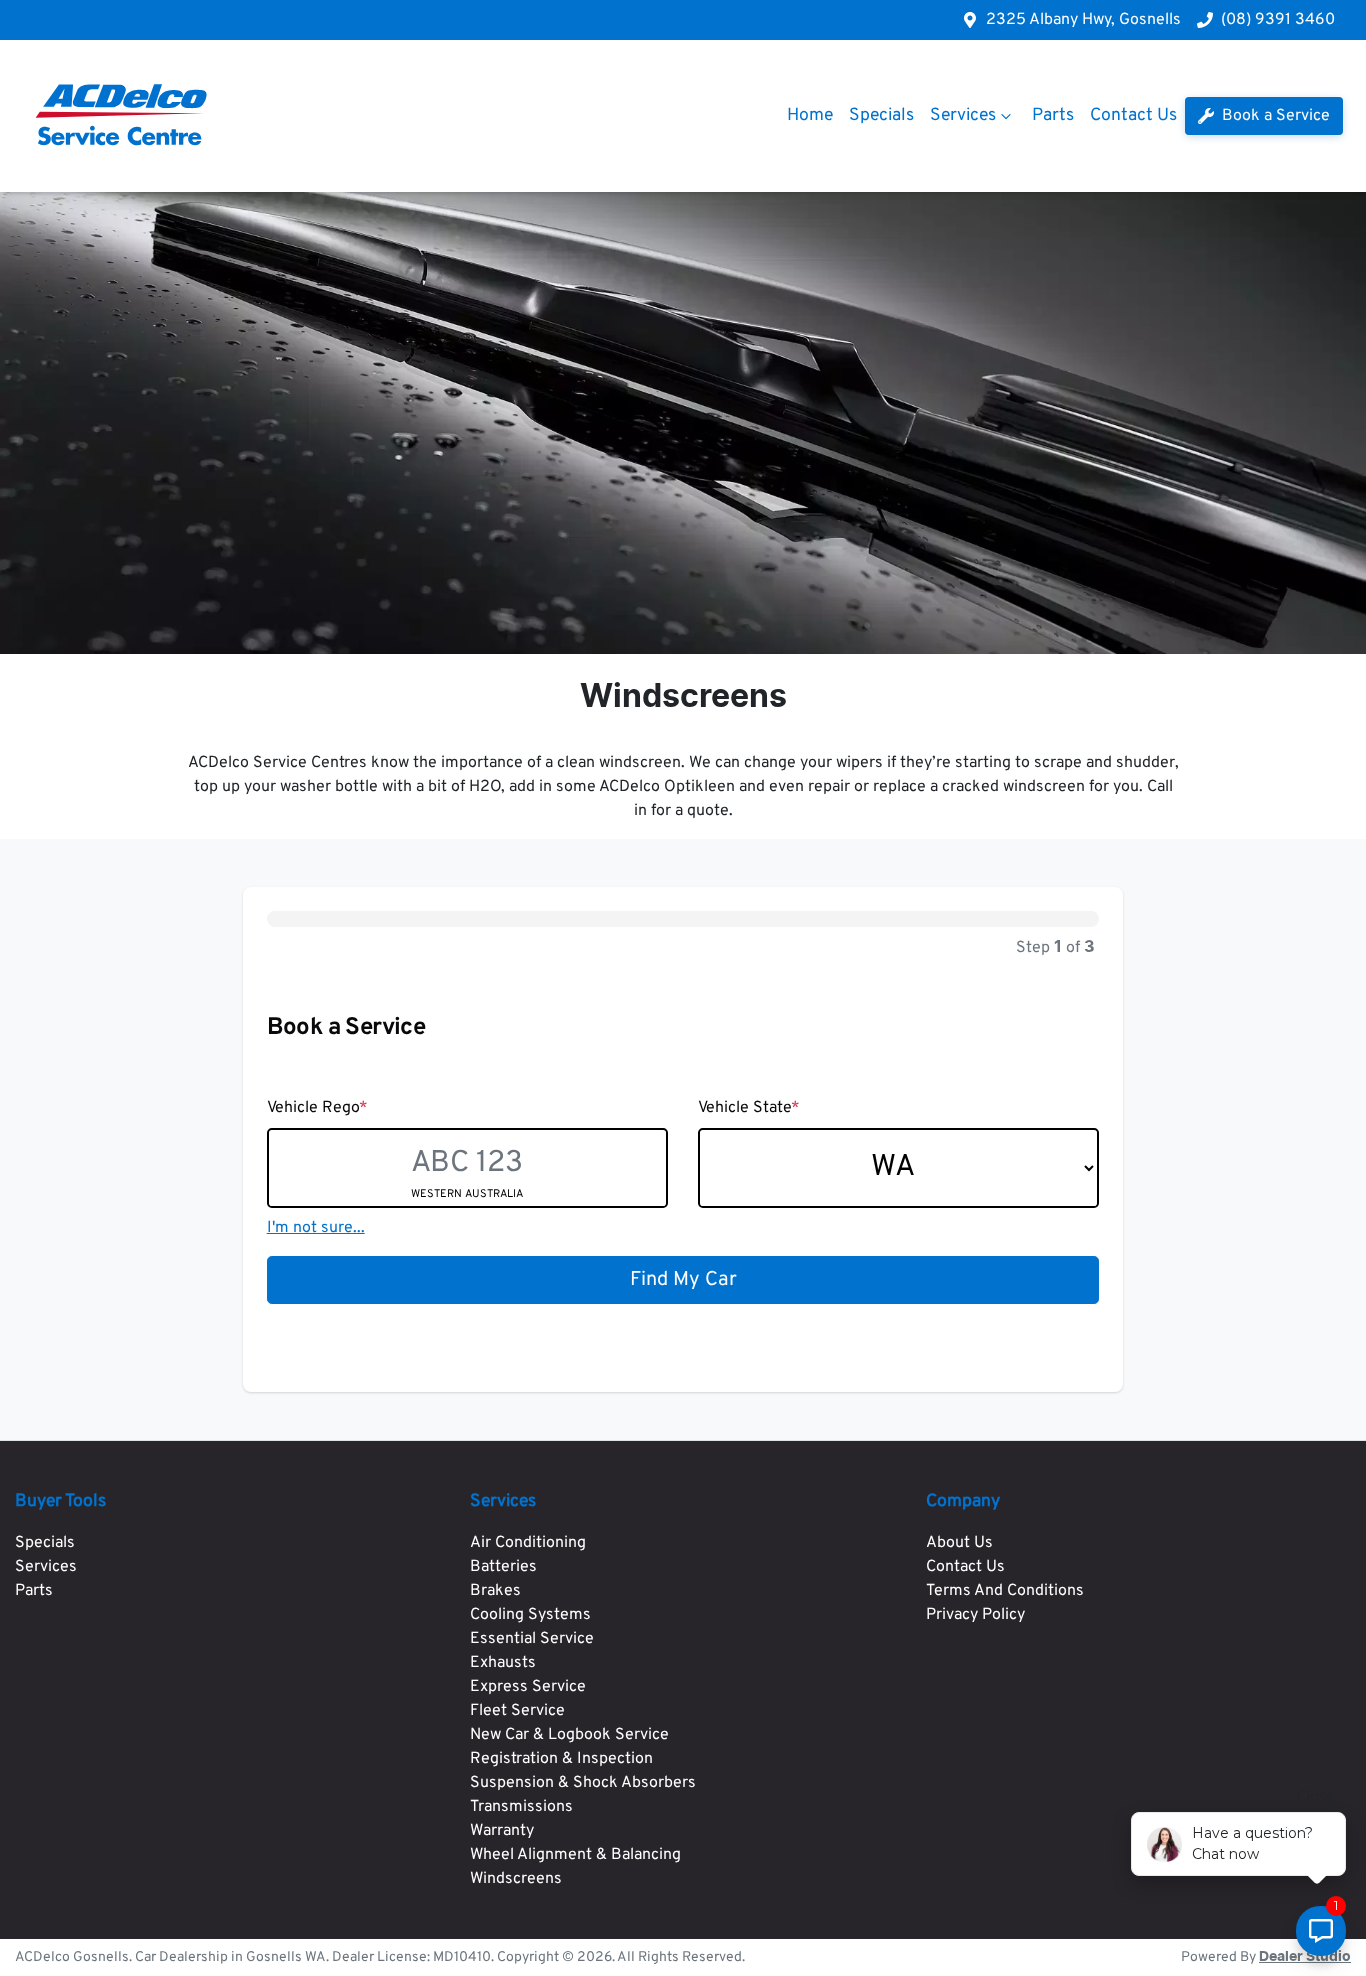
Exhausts (503, 1663)
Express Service (528, 1687)
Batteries (503, 1567)
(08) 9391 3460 (1278, 20)
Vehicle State (749, 1108)
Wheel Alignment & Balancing (575, 1855)
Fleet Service (517, 1711)
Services (963, 115)
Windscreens (516, 1879)
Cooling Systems (530, 1615)
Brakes (495, 1591)
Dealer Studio (1305, 1957)
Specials (881, 115)
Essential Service (532, 1639)
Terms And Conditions (1005, 1591)
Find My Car (683, 1280)
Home (810, 115)
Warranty (502, 1831)
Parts (1053, 115)
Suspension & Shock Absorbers (583, 1783)
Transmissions (521, 1807)
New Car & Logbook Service (569, 1735)
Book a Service (1274, 116)
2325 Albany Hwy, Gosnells (1083, 20)
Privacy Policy (975, 1615)
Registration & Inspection (561, 1759)
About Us (959, 1543)
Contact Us (1133, 115)
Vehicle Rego (317, 1108)
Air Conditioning (528, 1543)
